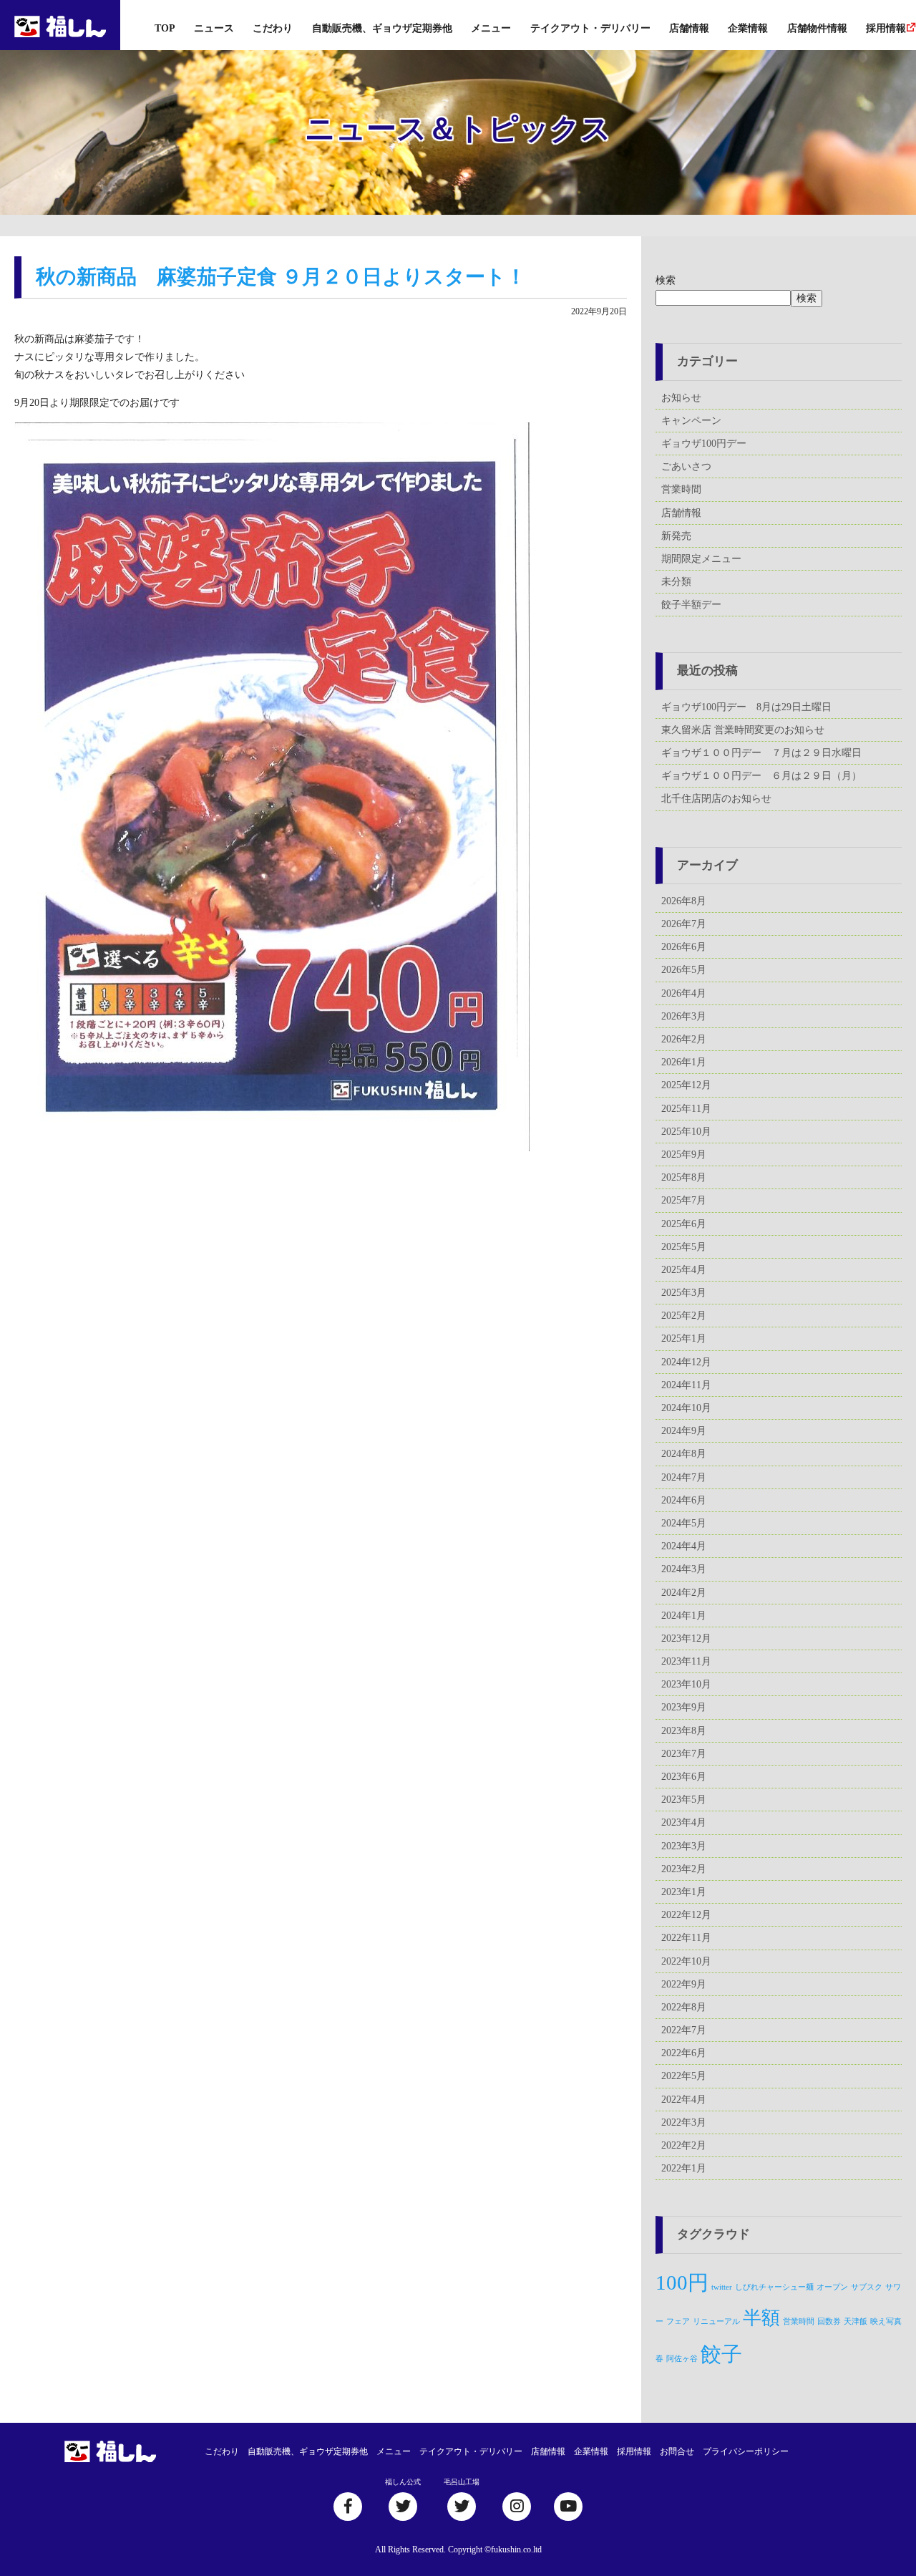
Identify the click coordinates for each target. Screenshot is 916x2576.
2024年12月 (686, 1362)
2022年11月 (686, 1938)
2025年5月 (684, 1247)
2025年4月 (684, 1270)
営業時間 (681, 489)
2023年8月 (684, 1731)
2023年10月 (686, 1684)
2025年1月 (684, 1338)
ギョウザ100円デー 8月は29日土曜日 (746, 707)
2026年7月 (684, 924)
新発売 (676, 536)
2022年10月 (686, 1961)
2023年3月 (684, 1846)
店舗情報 (689, 28)
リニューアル (716, 2321)
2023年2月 (684, 1869)
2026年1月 (684, 1062)
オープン (832, 2287)
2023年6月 (684, 1777)
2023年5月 (684, 1800)
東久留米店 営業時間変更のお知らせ (743, 730)
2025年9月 (684, 1154)
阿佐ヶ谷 (682, 2359)
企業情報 (748, 28)
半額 (761, 2318)
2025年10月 (686, 1132)
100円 (682, 2282)
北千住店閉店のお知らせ (716, 799)
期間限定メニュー (701, 559)
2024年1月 (684, 1616)
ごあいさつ (686, 466)
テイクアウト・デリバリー (590, 28)
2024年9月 (684, 1431)
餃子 (721, 2354)
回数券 (829, 2321)
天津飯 (856, 2321)
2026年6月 (684, 947)
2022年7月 (684, 2030)
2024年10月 (686, 1408)
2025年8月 (684, 1177)
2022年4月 (684, 2100)
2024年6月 (684, 1500)
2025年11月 (686, 1109)
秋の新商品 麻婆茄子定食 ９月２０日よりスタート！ (281, 277)
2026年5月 (684, 970)
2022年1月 (684, 2168)
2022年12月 (686, 1915)
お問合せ (677, 2451)
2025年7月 (684, 1200)
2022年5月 (684, 2076)
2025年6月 (684, 1224)
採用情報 (886, 28)
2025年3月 (684, 1293)
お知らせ (681, 398)
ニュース (214, 28)
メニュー (491, 28)
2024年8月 (684, 1454)
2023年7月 (684, 1754)
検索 (666, 280)
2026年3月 (684, 1016)
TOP (165, 28)
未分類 (676, 582)
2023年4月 (684, 1822)
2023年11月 (686, 1661)
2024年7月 (684, 1477)
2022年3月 (684, 2122)
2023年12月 (686, 1638)
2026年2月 (684, 1039)
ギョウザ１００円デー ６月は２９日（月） (761, 776)
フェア (678, 2321)
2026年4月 (684, 993)
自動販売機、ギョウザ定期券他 (382, 28)
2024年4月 (684, 1546)
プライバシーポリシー (746, 2451)
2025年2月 (684, 1316)
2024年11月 (686, 1385)
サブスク (867, 2287)
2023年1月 (684, 1892)
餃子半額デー (691, 605)
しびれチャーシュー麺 (774, 2287)
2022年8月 (684, 2007)
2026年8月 (684, 901)
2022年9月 (684, 1984)
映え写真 (886, 2321)
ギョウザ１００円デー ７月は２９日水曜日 (761, 753)
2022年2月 (684, 2145)
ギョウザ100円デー (704, 444)
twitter (722, 2287)
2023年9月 (684, 1707)
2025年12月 (686, 1085)
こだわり (273, 28)
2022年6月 (684, 2053)
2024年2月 (684, 1593)
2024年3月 (684, 1569)
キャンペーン (691, 421)
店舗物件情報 (817, 28)
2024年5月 (684, 1523)
